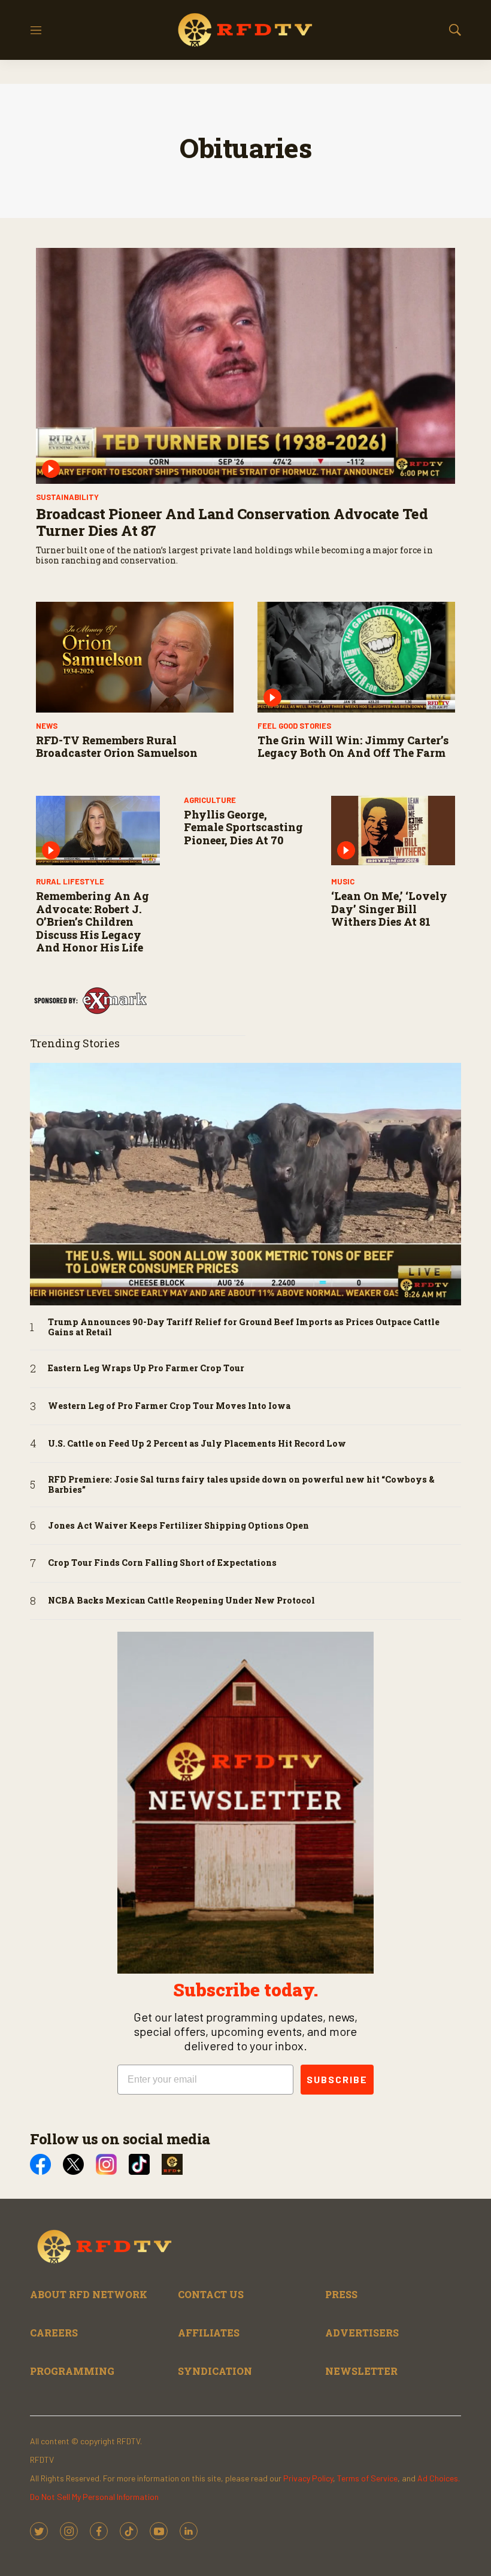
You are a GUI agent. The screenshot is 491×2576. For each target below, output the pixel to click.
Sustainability (67, 497)
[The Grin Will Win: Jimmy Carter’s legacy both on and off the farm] (356, 657)
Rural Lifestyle (70, 881)
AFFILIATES (209, 2333)
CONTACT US (211, 2294)
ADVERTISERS (362, 2333)
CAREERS (54, 2333)
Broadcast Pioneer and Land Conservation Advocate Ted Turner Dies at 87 (232, 522)
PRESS (341, 2294)
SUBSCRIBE (337, 2079)
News (47, 726)
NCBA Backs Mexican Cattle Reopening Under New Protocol (181, 1601)
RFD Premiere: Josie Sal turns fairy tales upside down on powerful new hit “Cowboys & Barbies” (241, 1485)
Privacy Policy (308, 2478)
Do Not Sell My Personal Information (94, 2497)
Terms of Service (367, 2478)
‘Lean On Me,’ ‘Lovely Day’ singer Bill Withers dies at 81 (389, 909)
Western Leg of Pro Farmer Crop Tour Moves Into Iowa (169, 1406)
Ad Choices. (439, 2478)
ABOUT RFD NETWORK (89, 2294)
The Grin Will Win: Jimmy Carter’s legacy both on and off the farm (353, 747)
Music (343, 881)
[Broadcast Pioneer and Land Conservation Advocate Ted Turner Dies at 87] (245, 366)
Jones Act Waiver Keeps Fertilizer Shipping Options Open (178, 1526)
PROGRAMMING (72, 2371)
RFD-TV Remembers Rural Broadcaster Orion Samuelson (117, 747)
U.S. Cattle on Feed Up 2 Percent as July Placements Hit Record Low (197, 1444)
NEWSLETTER (361, 2371)
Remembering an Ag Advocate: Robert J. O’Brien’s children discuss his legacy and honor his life (93, 922)
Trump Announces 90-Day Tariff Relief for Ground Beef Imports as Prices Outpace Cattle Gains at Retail (244, 1328)
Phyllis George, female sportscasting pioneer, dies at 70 (243, 827)
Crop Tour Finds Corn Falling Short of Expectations (162, 1563)
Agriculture (210, 800)
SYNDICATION (215, 2371)
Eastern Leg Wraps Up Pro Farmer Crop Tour (146, 1369)
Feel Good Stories (294, 726)
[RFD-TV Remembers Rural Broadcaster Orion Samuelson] (135, 657)
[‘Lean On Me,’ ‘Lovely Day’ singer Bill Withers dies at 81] (393, 831)
